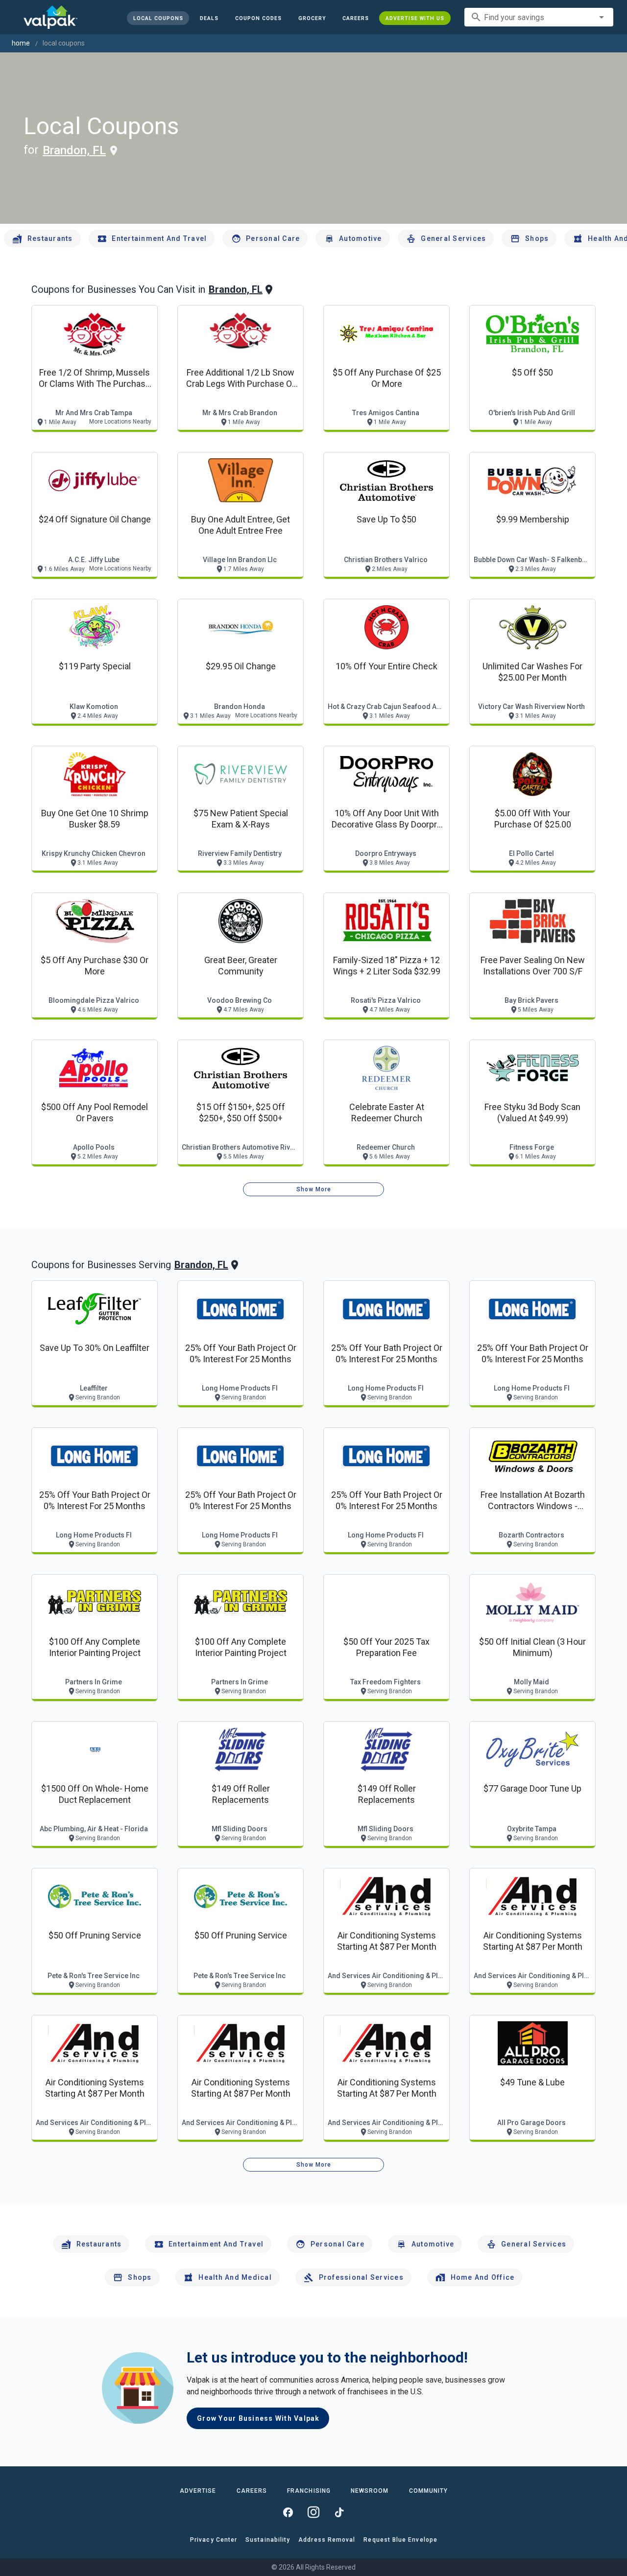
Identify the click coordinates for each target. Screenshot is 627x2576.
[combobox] (539, 17)
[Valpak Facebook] (288, 2512)
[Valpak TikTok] (339, 2512)
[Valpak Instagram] (313, 2512)
